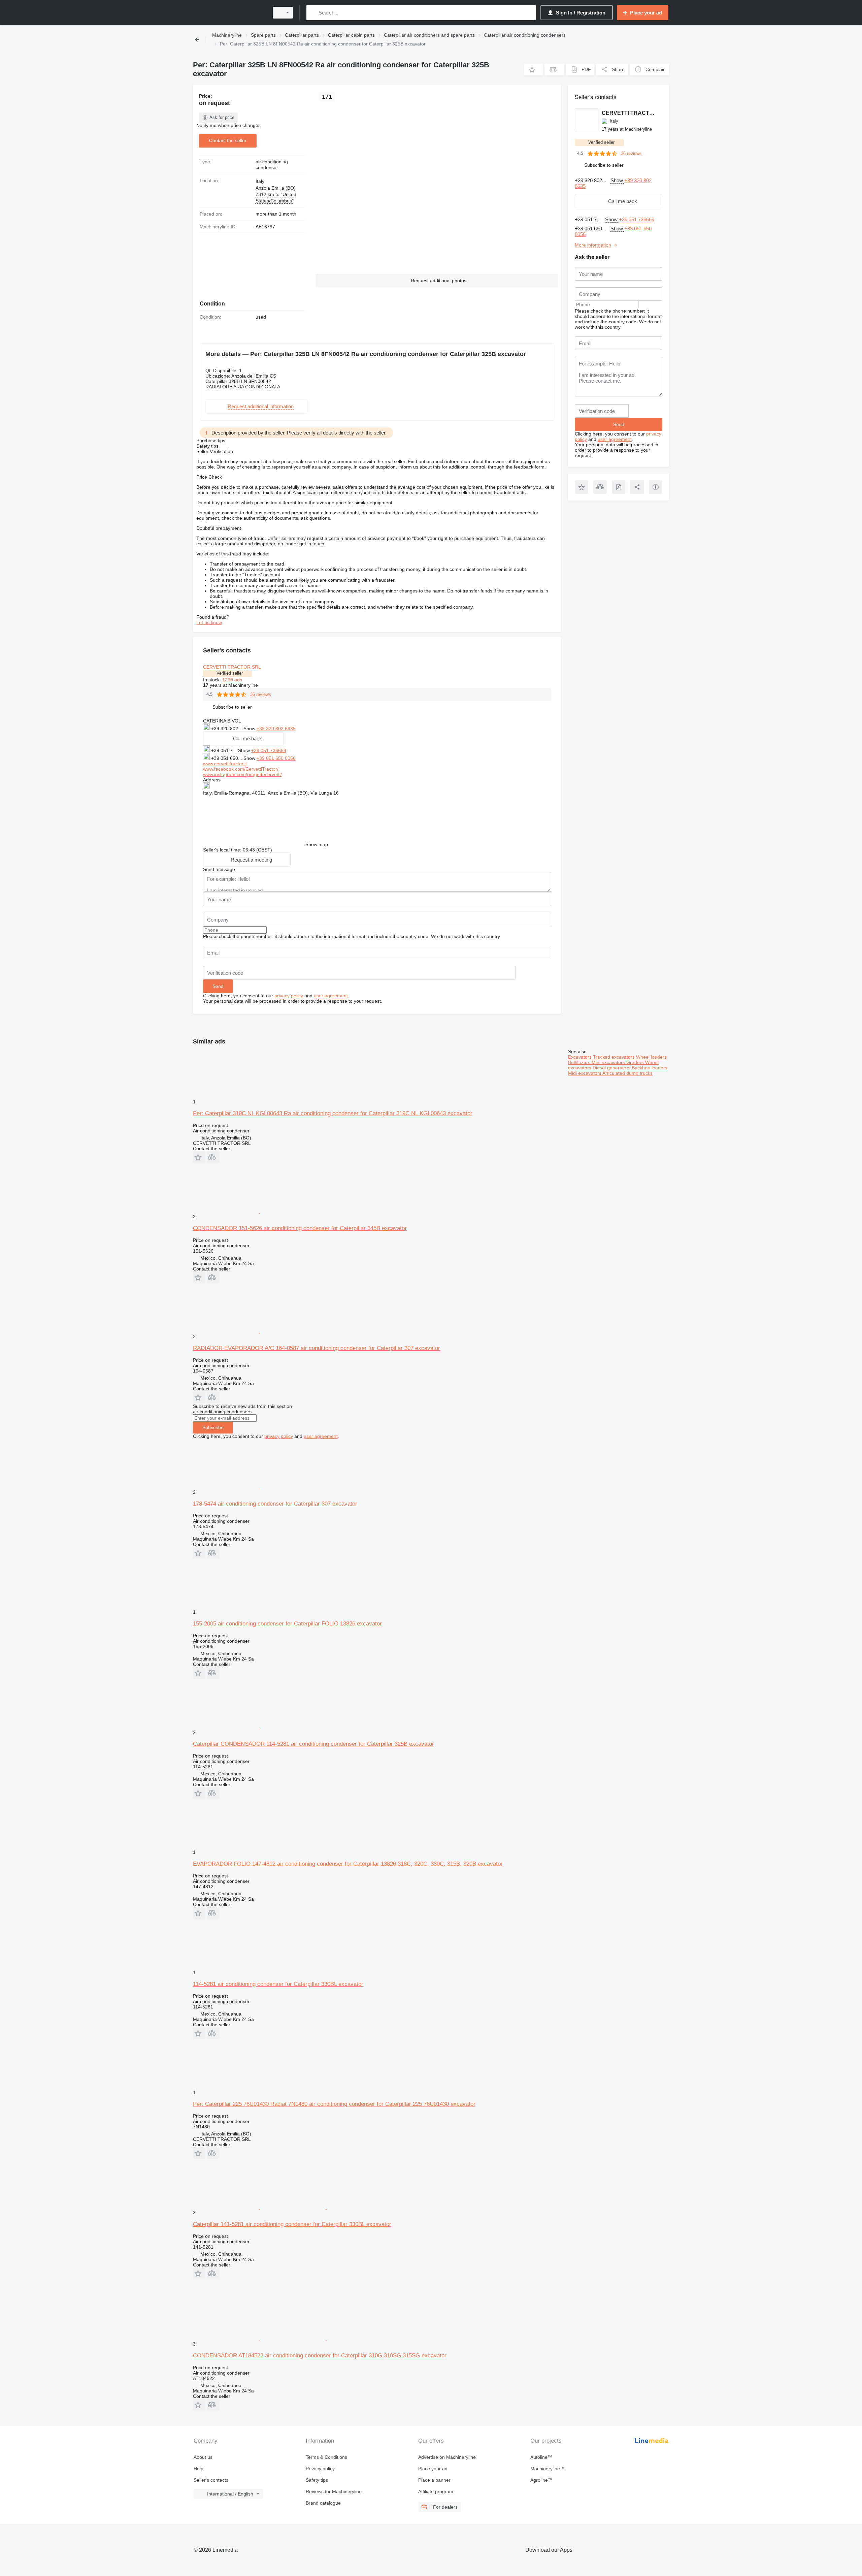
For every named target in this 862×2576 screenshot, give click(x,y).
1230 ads (232, 680)
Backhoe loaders (650, 1068)
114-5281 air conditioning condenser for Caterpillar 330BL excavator (278, 1984)
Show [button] (250, 729)
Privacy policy (320, 2469)
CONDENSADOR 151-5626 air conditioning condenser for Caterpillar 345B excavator (300, 1228)
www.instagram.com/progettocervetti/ (242, 774)
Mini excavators (609, 1062)
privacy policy (289, 996)
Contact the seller (228, 140)
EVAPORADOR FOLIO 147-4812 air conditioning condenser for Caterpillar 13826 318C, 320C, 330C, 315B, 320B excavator (348, 1864)
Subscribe (213, 1427)
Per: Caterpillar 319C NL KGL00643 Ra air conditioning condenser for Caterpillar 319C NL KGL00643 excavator (333, 1113)
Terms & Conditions (326, 2457)
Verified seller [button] (230, 673)
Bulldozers (580, 1062)
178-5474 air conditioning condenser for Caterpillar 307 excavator (275, 1504)
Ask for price (222, 117)
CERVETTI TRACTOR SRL (232, 667)
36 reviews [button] (261, 694)
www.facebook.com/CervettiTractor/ (241, 769)
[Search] (313, 13)
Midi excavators (585, 1073)
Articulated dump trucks (627, 1073)
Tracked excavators (615, 1057)
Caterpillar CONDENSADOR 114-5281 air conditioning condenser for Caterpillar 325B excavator (313, 1744)
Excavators (581, 1057)
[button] (533, 70)
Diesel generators (612, 1068)
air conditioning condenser (272, 165)
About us (203, 2457)
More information (593, 245)
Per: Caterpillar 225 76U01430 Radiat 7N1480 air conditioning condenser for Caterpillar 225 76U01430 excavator (334, 2104)
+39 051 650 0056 (276, 758)
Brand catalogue (323, 2503)
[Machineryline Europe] (229, 13)
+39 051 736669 (269, 750)
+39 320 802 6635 (276, 729)
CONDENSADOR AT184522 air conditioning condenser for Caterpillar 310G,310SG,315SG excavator (320, 2356)
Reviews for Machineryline (334, 2491)
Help (198, 2469)
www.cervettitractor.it (225, 764)
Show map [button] (317, 844)
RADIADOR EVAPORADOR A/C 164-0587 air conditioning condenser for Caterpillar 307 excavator (317, 1348)
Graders (636, 1062)
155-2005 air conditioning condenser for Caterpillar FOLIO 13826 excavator (287, 1624)
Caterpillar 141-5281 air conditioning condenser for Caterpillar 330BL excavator (292, 2224)
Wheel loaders (651, 1057)
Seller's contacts (211, 2480)
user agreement (331, 996)
